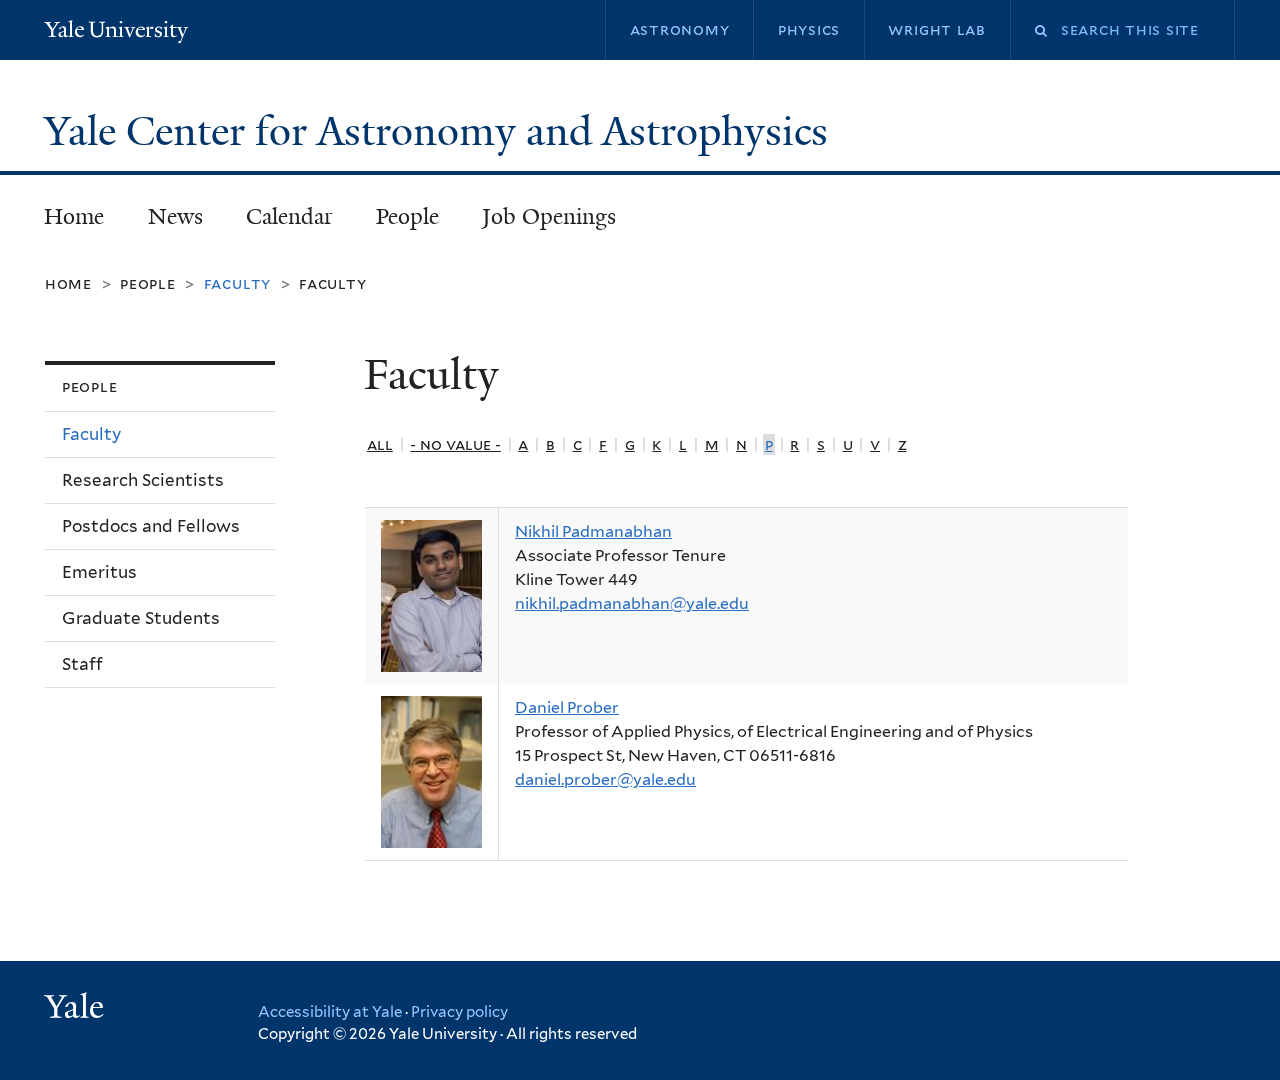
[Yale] (77, 1009)
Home (74, 216)
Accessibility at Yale (330, 1012)
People (407, 216)
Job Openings (549, 216)
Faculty (333, 283)
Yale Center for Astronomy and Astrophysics (441, 131)
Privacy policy (459, 1012)
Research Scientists (143, 480)
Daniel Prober (567, 707)
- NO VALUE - (455, 444)
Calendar (289, 216)
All (380, 444)
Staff (82, 664)
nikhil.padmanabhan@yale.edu (632, 603)
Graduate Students (141, 618)
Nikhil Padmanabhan (593, 531)
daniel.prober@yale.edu (605, 779)
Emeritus (99, 572)
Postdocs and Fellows (151, 526)
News (175, 216)
